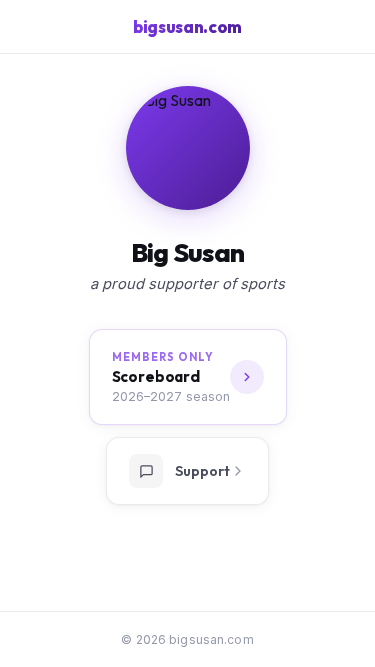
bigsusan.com (187, 26)
